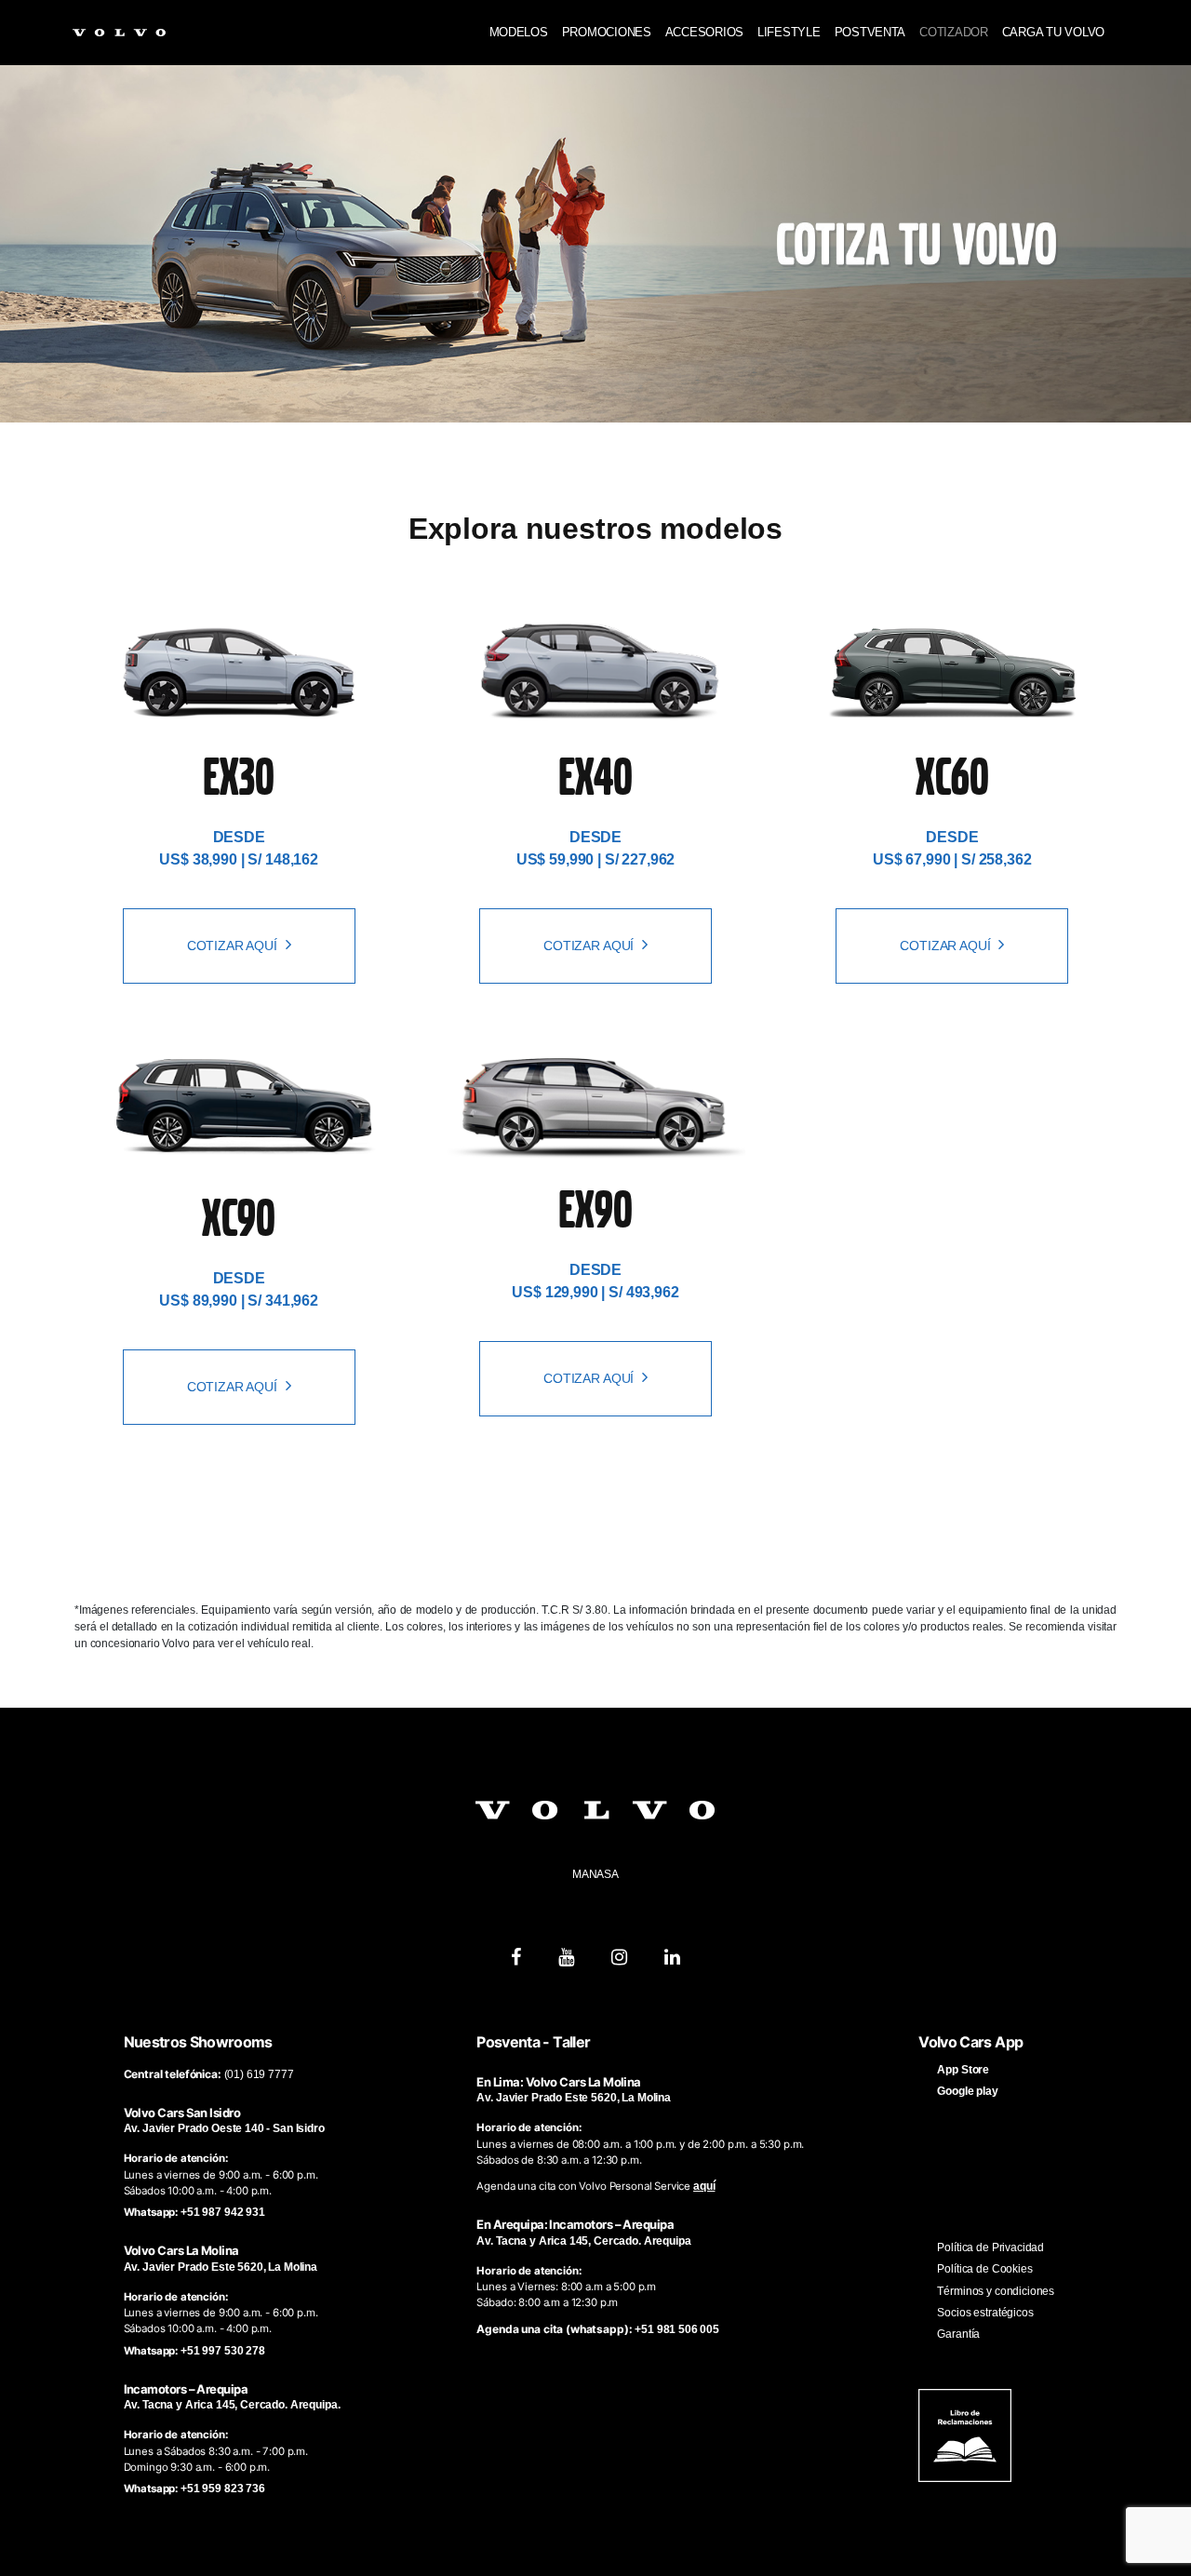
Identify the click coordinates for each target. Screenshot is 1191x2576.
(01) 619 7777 (259, 2074)
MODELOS (519, 32)
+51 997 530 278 (223, 2351)
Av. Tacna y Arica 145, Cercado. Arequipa (583, 2241)
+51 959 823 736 (223, 2489)
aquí (704, 2186)
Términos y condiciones (996, 2291)
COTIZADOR (954, 32)
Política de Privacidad (990, 2247)
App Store (963, 2070)
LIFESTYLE (789, 32)
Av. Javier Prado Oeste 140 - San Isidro (224, 2128)
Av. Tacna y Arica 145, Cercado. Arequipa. (232, 2405)
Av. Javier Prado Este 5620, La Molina (221, 2267)
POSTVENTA (870, 32)
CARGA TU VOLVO (1053, 32)
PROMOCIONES (607, 32)
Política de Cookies (984, 2269)
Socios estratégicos (985, 2313)
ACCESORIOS (704, 32)
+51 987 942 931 (223, 2212)
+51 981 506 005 (677, 2329)
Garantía (958, 2334)
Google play (967, 2091)
